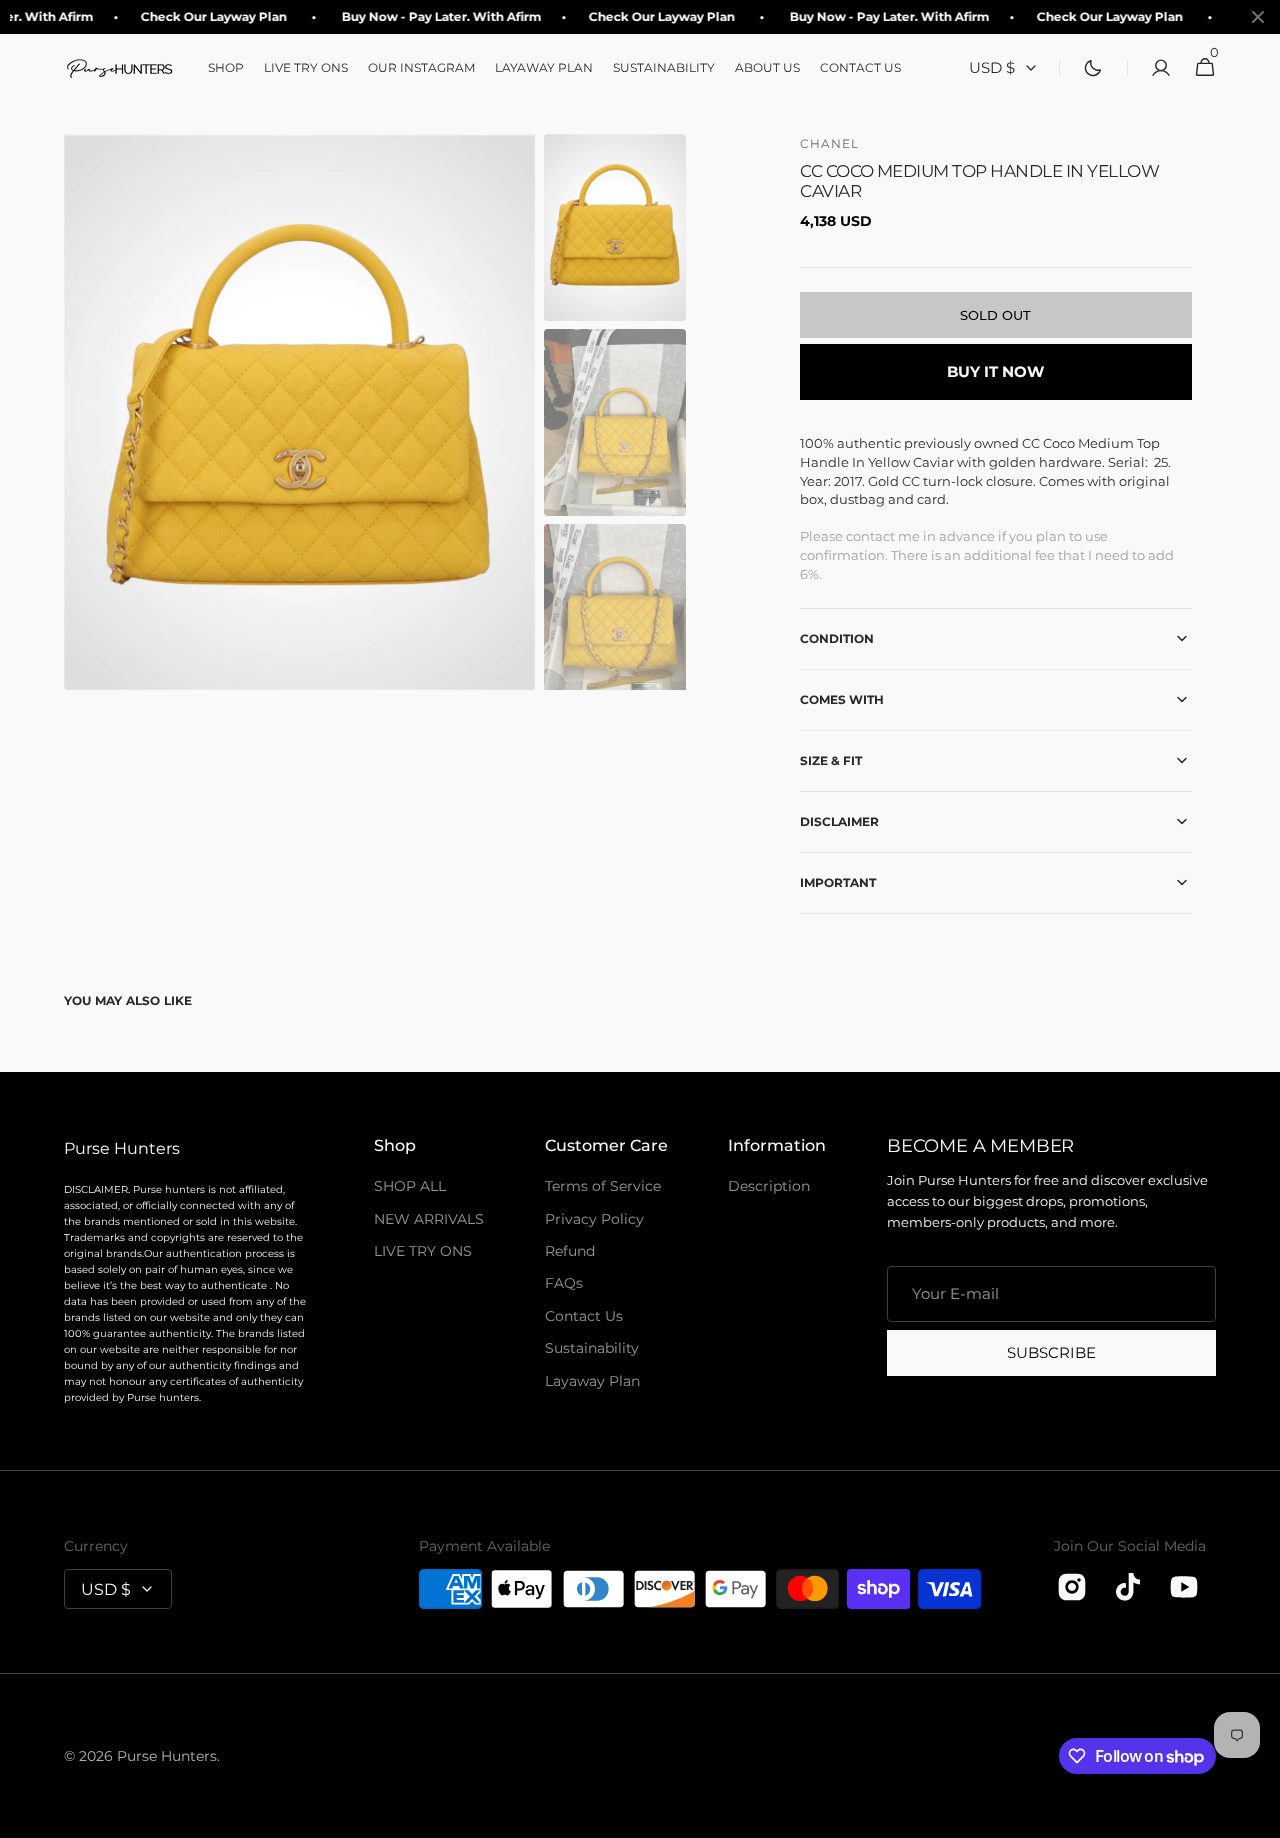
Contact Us (584, 1316)
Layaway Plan (592, 1381)
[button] (1155, 68)
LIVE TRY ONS (423, 1251)
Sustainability (592, 1348)
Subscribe (1051, 1352)
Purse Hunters (167, 1756)
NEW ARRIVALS (429, 1219)
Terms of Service (603, 1186)
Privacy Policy (594, 1219)
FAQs (564, 1283)
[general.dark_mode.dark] (1093, 68)
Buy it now (995, 371)
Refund (570, 1251)
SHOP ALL (410, 1186)
